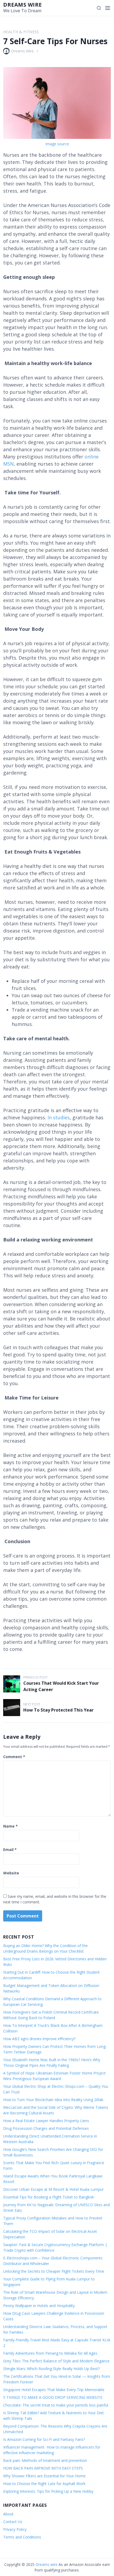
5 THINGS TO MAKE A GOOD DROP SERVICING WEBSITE (53, 2397)
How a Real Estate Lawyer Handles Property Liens (46, 2121)
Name (10, 1826)
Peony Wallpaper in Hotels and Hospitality (39, 2306)
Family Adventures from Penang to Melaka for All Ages (50, 2353)
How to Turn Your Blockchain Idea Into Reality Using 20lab (53, 2100)
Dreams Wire (22, 51)
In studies (59, 1117)
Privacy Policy (15, 2529)
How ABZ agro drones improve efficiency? (39, 2039)
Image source (57, 144)
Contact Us (13, 2522)
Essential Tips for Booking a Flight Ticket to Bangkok (49, 2197)
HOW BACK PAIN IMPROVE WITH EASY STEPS (43, 2468)
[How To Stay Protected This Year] (12, 1708)
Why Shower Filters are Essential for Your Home (44, 2476)
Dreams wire (23, 5)
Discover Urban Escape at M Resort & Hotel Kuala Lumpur (53, 2189)
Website (11, 1873)
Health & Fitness (21, 32)
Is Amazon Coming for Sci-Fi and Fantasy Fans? (44, 2439)
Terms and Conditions (22, 2537)
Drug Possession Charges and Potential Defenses (46, 2128)
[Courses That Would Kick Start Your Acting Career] (12, 1684)
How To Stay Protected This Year (58, 1710)
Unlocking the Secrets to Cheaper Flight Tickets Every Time (54, 2271)
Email (10, 1850)
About (8, 2514)
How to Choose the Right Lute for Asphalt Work (44, 2484)
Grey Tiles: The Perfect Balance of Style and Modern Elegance (56, 2361)
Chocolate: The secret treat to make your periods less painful (56, 2405)
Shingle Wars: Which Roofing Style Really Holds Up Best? (51, 2369)
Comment (14, 1757)
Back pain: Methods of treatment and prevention (45, 2460)
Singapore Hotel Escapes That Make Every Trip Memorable (54, 2390)
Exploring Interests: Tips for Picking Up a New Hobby (48, 2491)
